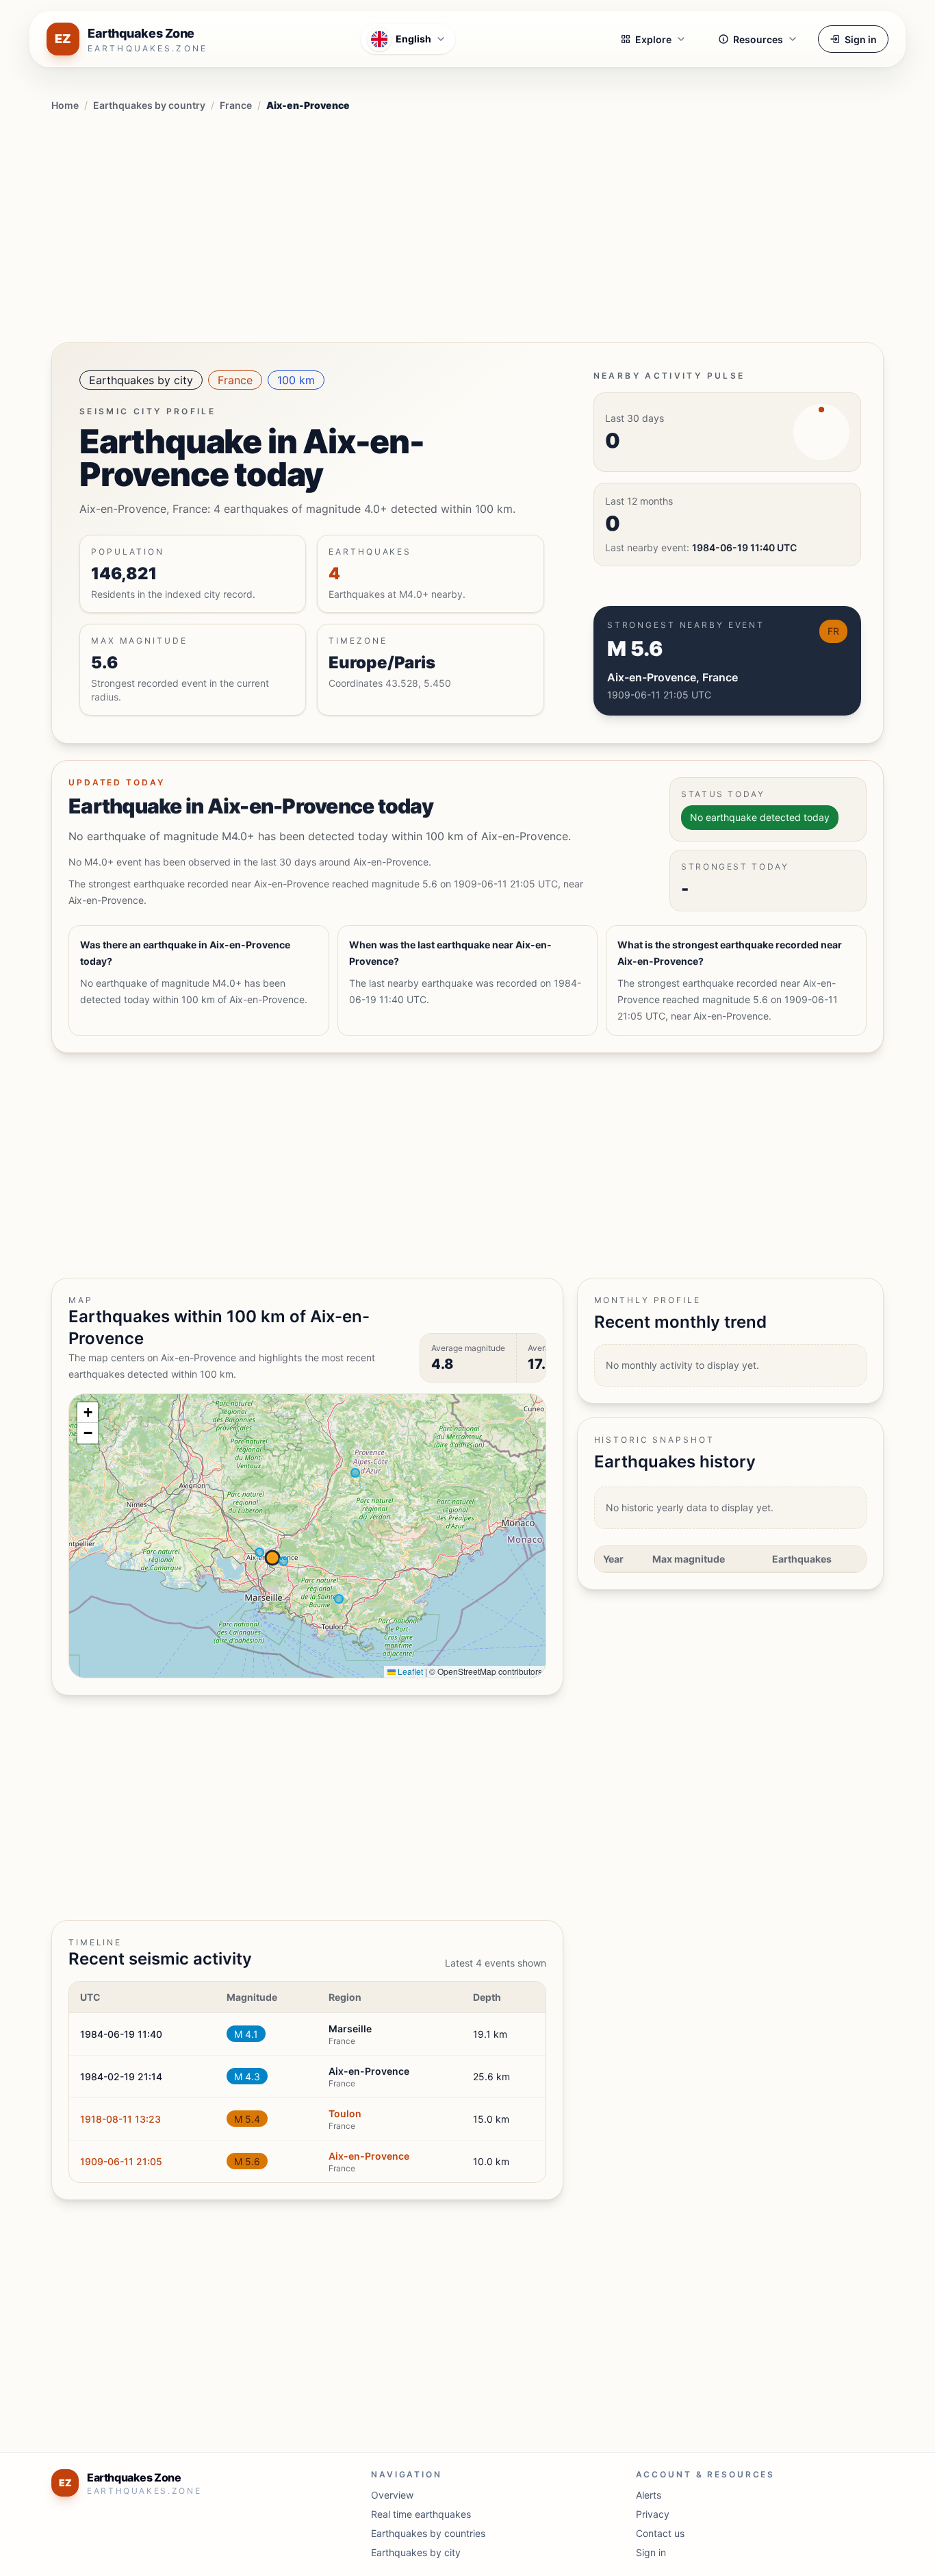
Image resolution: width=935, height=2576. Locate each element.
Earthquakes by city (141, 380)
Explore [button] (653, 39)
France (236, 105)
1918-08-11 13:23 (120, 2119)
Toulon (345, 2113)
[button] (88, 1413)
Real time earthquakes (421, 2514)
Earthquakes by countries (428, 2533)
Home (65, 105)
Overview (392, 2495)
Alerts (649, 2495)
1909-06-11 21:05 (121, 2161)
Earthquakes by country (149, 105)
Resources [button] (758, 39)
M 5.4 (247, 2119)
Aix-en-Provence (369, 2156)
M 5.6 (247, 2161)
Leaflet (409, 1671)
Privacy (653, 2514)
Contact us (660, 2533)
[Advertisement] (467, 225)
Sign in (861, 39)
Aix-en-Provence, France (673, 677)
